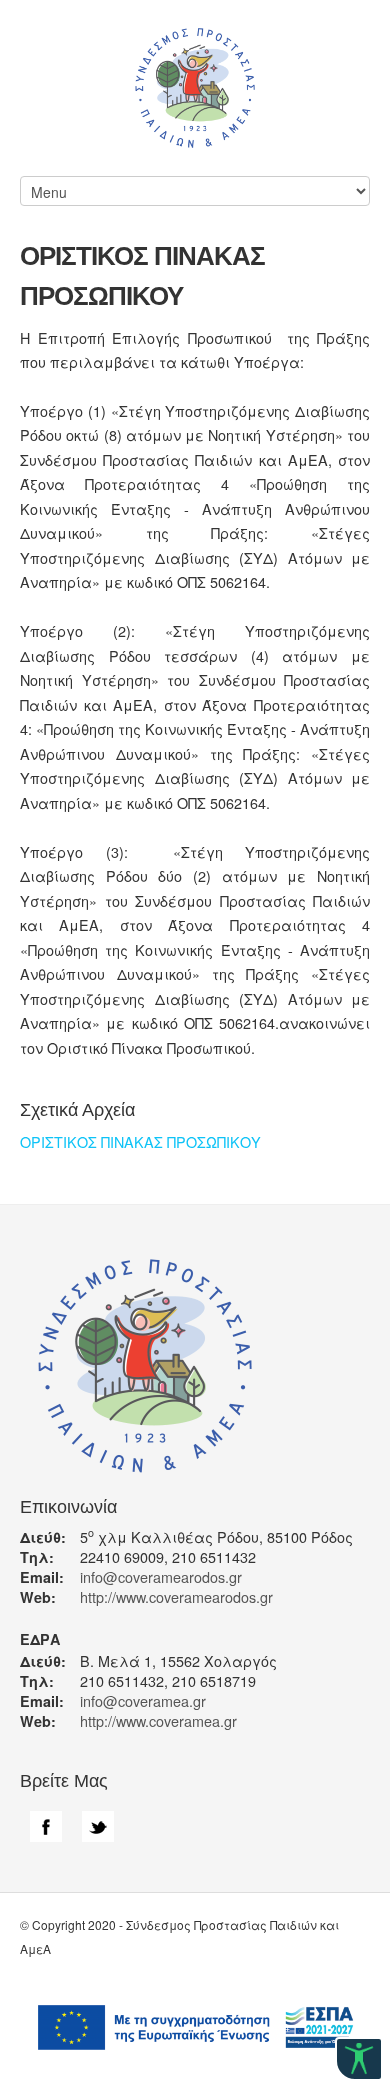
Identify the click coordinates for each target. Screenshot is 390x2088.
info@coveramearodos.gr (161, 1576)
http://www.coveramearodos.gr (176, 1596)
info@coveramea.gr (143, 1700)
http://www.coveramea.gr (158, 1720)
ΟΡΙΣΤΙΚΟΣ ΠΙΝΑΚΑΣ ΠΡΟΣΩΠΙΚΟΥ (140, 1141)
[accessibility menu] (359, 2059)
